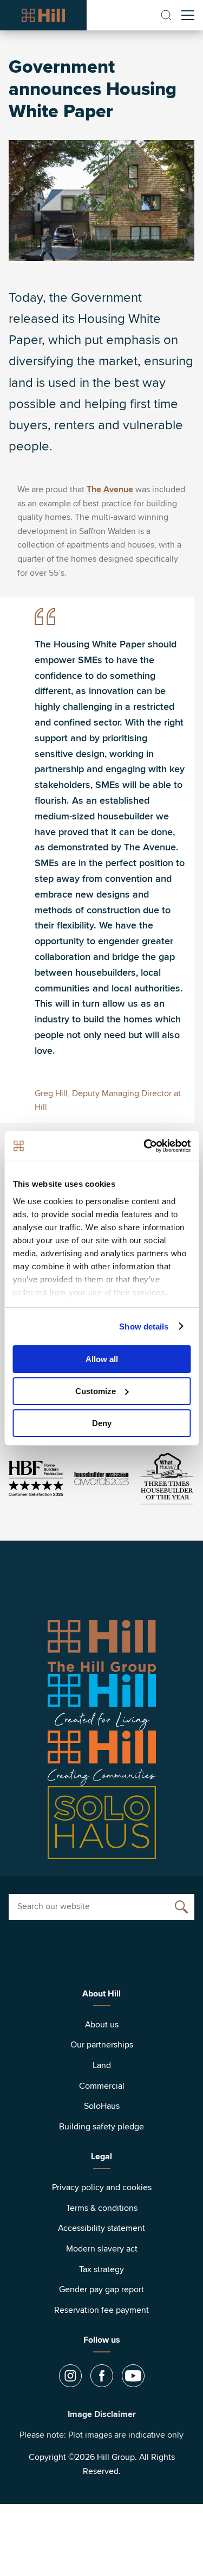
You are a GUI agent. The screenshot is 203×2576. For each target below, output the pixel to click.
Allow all (102, 1359)
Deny (102, 1423)
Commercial (102, 2086)
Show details (144, 1326)
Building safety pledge (101, 2127)
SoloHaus (102, 2106)
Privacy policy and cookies (102, 2187)
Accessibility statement (101, 2228)
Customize (96, 1391)
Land (102, 2065)
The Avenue (110, 489)
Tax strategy (101, 2269)
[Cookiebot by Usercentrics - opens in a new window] (145, 1146)
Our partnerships (102, 2045)
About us (102, 2025)
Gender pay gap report (101, 2289)
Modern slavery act (102, 2249)
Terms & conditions (102, 2208)
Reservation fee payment (101, 2310)
